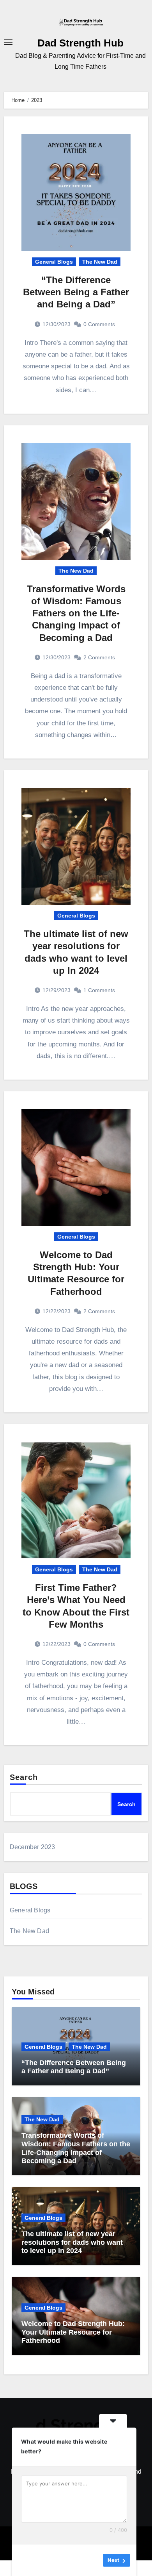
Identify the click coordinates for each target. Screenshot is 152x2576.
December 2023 (33, 1847)
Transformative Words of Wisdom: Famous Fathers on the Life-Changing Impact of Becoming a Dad (76, 613)
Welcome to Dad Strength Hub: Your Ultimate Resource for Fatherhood (73, 2332)
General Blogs (54, 262)
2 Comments (99, 657)
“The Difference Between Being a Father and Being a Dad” (76, 292)
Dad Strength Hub (80, 43)
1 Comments (99, 990)
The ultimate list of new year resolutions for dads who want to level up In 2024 (72, 2242)
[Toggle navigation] (8, 42)
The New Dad (100, 262)
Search (24, 1777)
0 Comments (99, 324)
